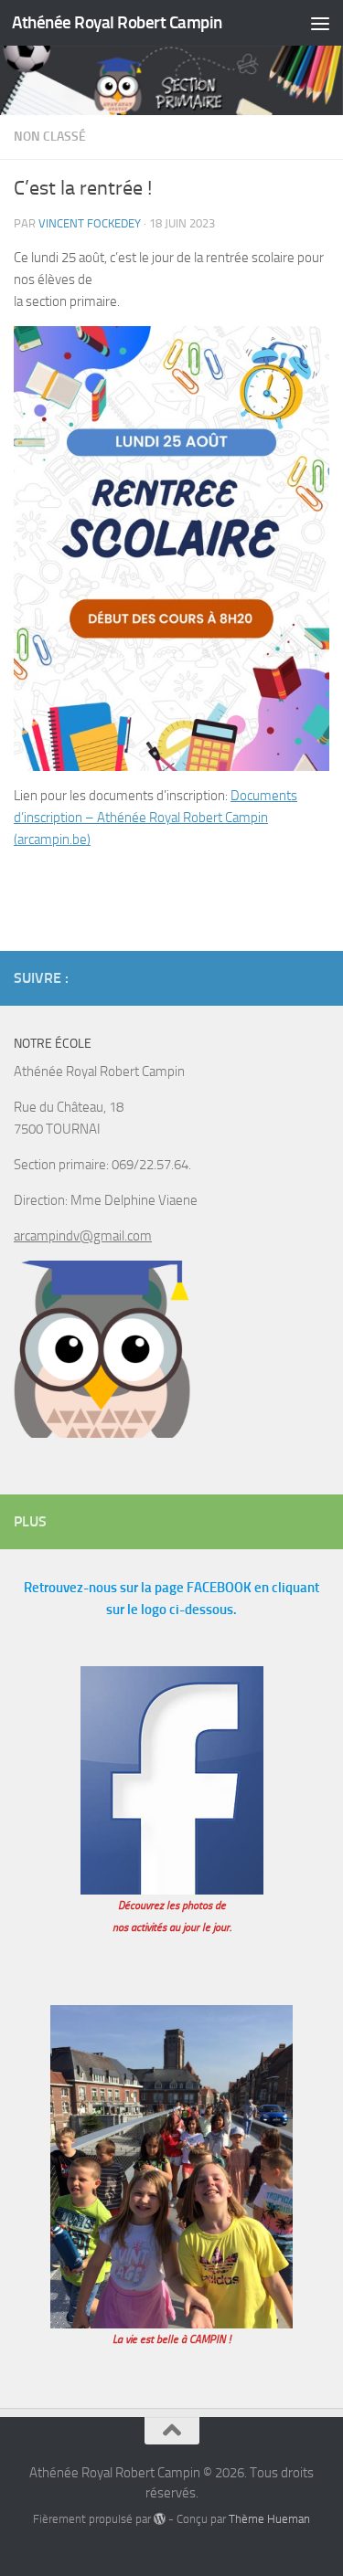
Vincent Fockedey (90, 223)
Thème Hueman (269, 2519)
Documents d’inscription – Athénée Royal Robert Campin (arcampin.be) (155, 818)
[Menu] (320, 23)
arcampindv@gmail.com (83, 1236)
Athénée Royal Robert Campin (117, 22)
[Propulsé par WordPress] (160, 2519)
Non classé (50, 137)
